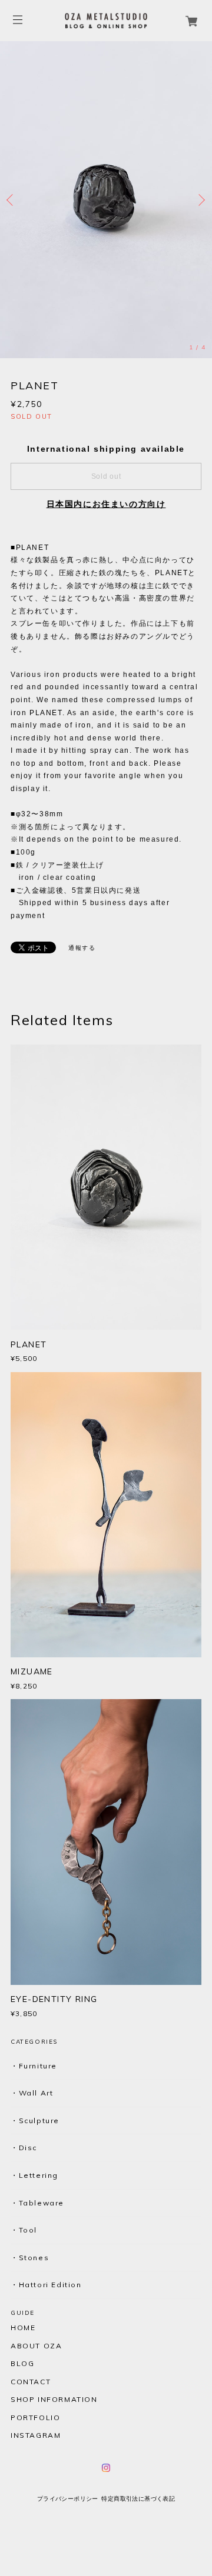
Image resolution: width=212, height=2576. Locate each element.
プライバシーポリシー (68, 2499)
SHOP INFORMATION (54, 2400)
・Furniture (34, 2066)
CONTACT (31, 2382)
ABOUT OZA (36, 2346)
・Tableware (37, 2203)
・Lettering (34, 2175)
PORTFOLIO (35, 2418)
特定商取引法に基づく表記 (138, 2499)
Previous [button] (12, 200)
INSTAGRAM (36, 2435)
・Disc (24, 2148)
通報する (82, 948)
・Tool (24, 2230)
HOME (23, 2328)
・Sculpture (35, 2120)
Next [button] (200, 200)
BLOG (22, 2364)
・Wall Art (32, 2093)
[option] (106, 200)
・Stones (30, 2258)
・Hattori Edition (46, 2285)
